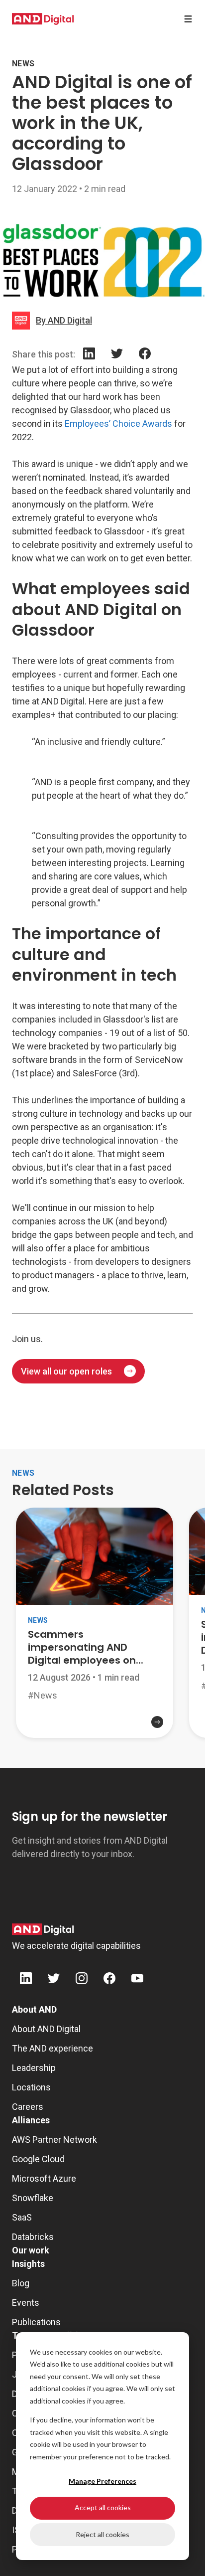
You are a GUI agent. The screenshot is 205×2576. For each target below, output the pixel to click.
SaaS (22, 2217)
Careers (28, 2107)
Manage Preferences (102, 2481)
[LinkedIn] (89, 355)
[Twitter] (117, 355)
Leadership (34, 2068)
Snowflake (33, 2198)
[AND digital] (43, 19)
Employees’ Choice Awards (118, 424)
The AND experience (52, 2048)
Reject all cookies (102, 2534)
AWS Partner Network (54, 2140)
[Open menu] (188, 19)
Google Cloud (38, 2159)
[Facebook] (145, 355)
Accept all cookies (103, 2507)
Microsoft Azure (44, 2178)
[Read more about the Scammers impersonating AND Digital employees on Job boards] (95, 1730)
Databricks (33, 2237)
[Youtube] (137, 1980)
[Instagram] (82, 1980)
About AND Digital (46, 2029)
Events (26, 2303)
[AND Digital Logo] (43, 1929)
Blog (21, 2283)
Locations (31, 2087)
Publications (36, 2322)
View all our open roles (66, 1371)
